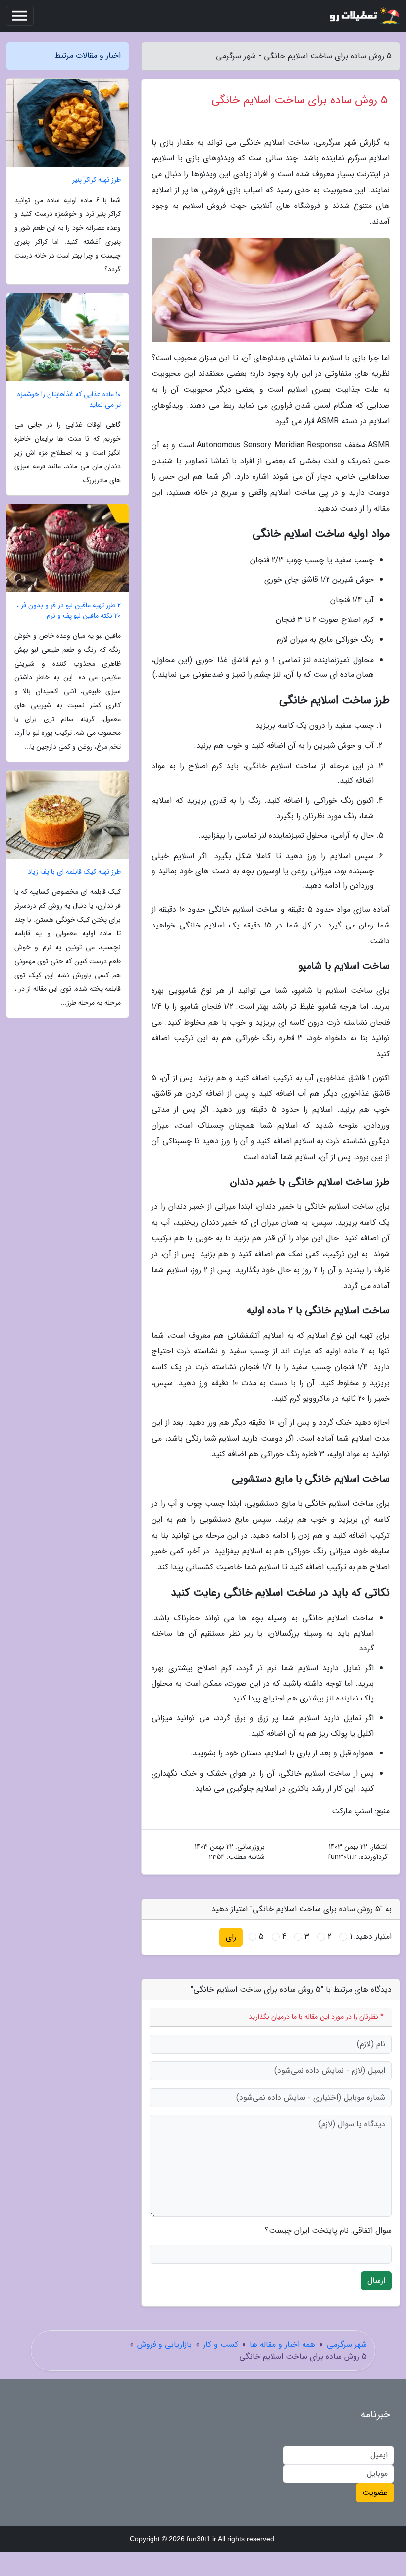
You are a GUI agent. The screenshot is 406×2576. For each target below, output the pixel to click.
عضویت (375, 2493)
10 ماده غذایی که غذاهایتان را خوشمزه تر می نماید (69, 400)
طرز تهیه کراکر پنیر (97, 180)
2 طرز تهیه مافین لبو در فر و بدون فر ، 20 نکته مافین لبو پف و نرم (69, 611)
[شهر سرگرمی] (363, 16)
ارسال (376, 2281)
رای (231, 1937)
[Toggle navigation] (20, 16)
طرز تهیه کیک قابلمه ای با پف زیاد (74, 872)
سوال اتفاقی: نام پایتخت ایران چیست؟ (328, 2231)
